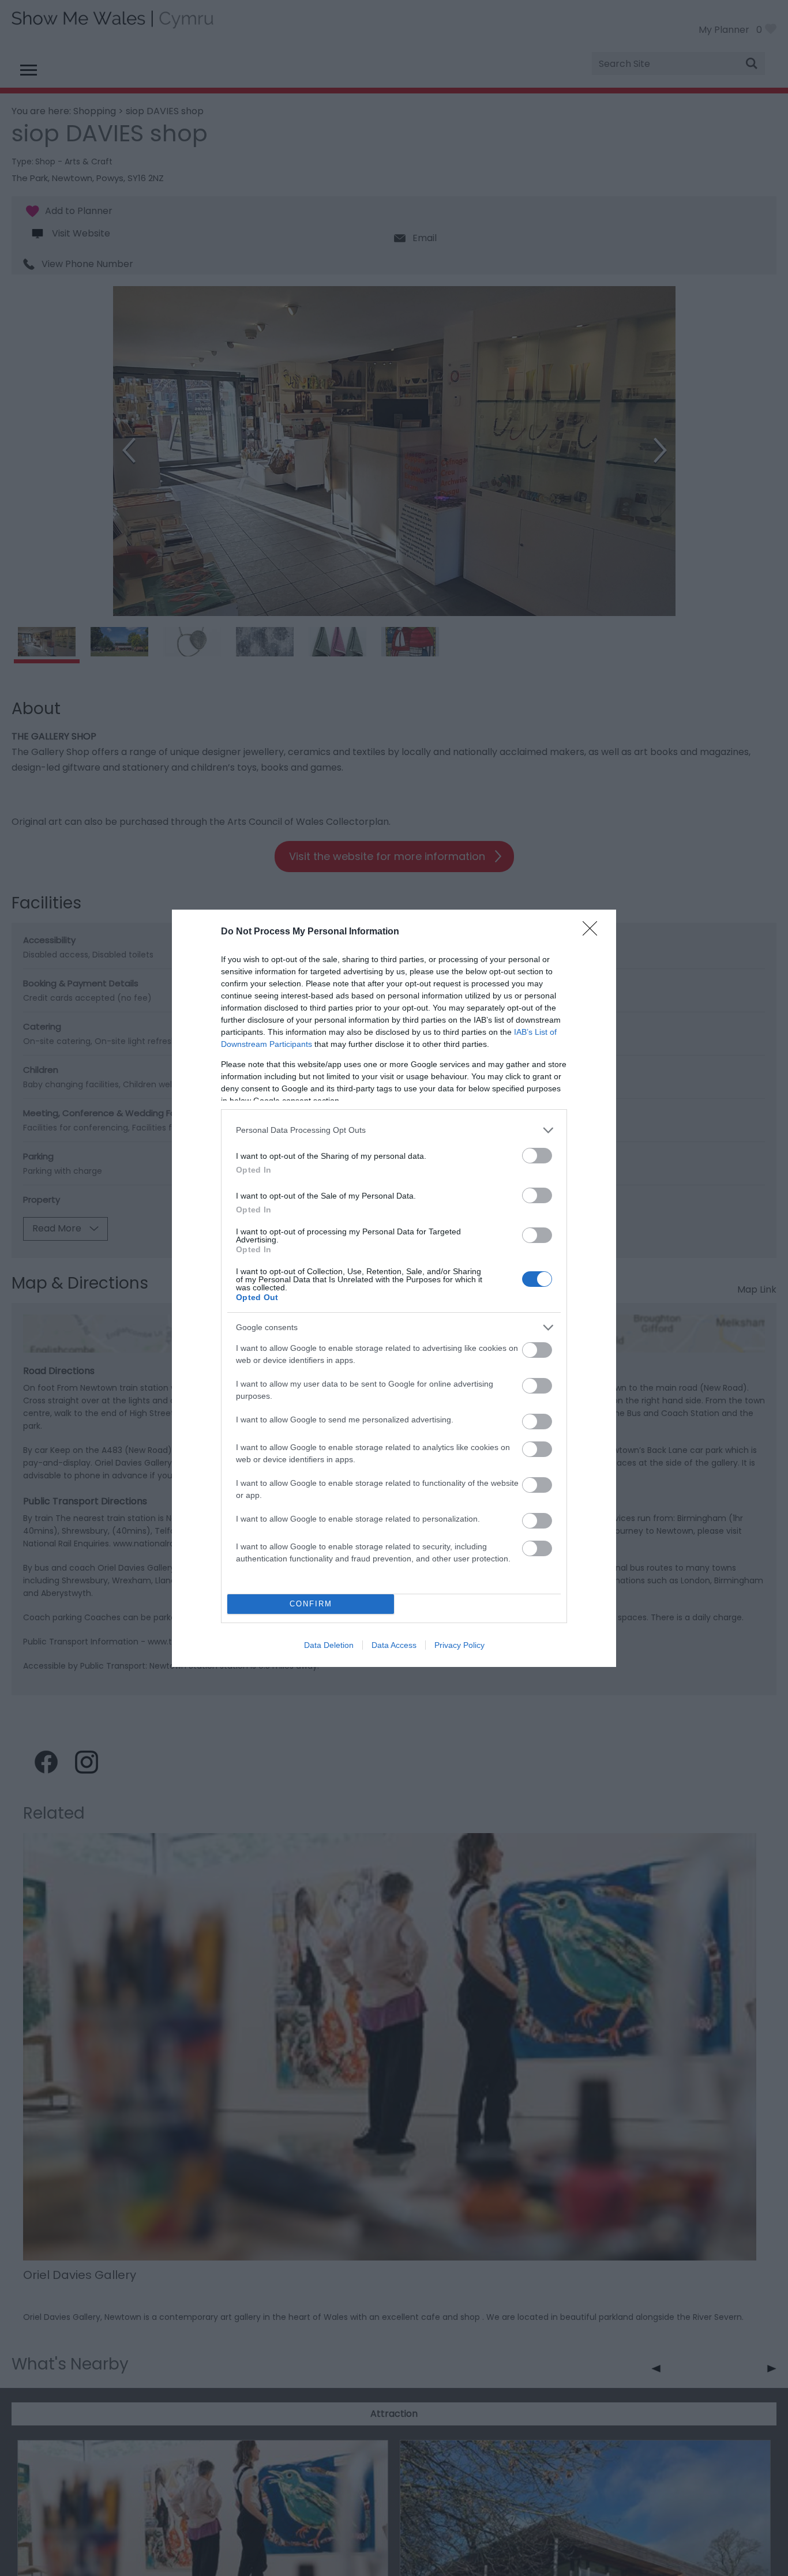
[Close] (594, 932)
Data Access (394, 1645)
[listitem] (394, 1130)
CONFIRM (311, 1604)
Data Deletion (329, 1645)
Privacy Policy (459, 1645)
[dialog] (394, 1288)
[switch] (537, 1156)
